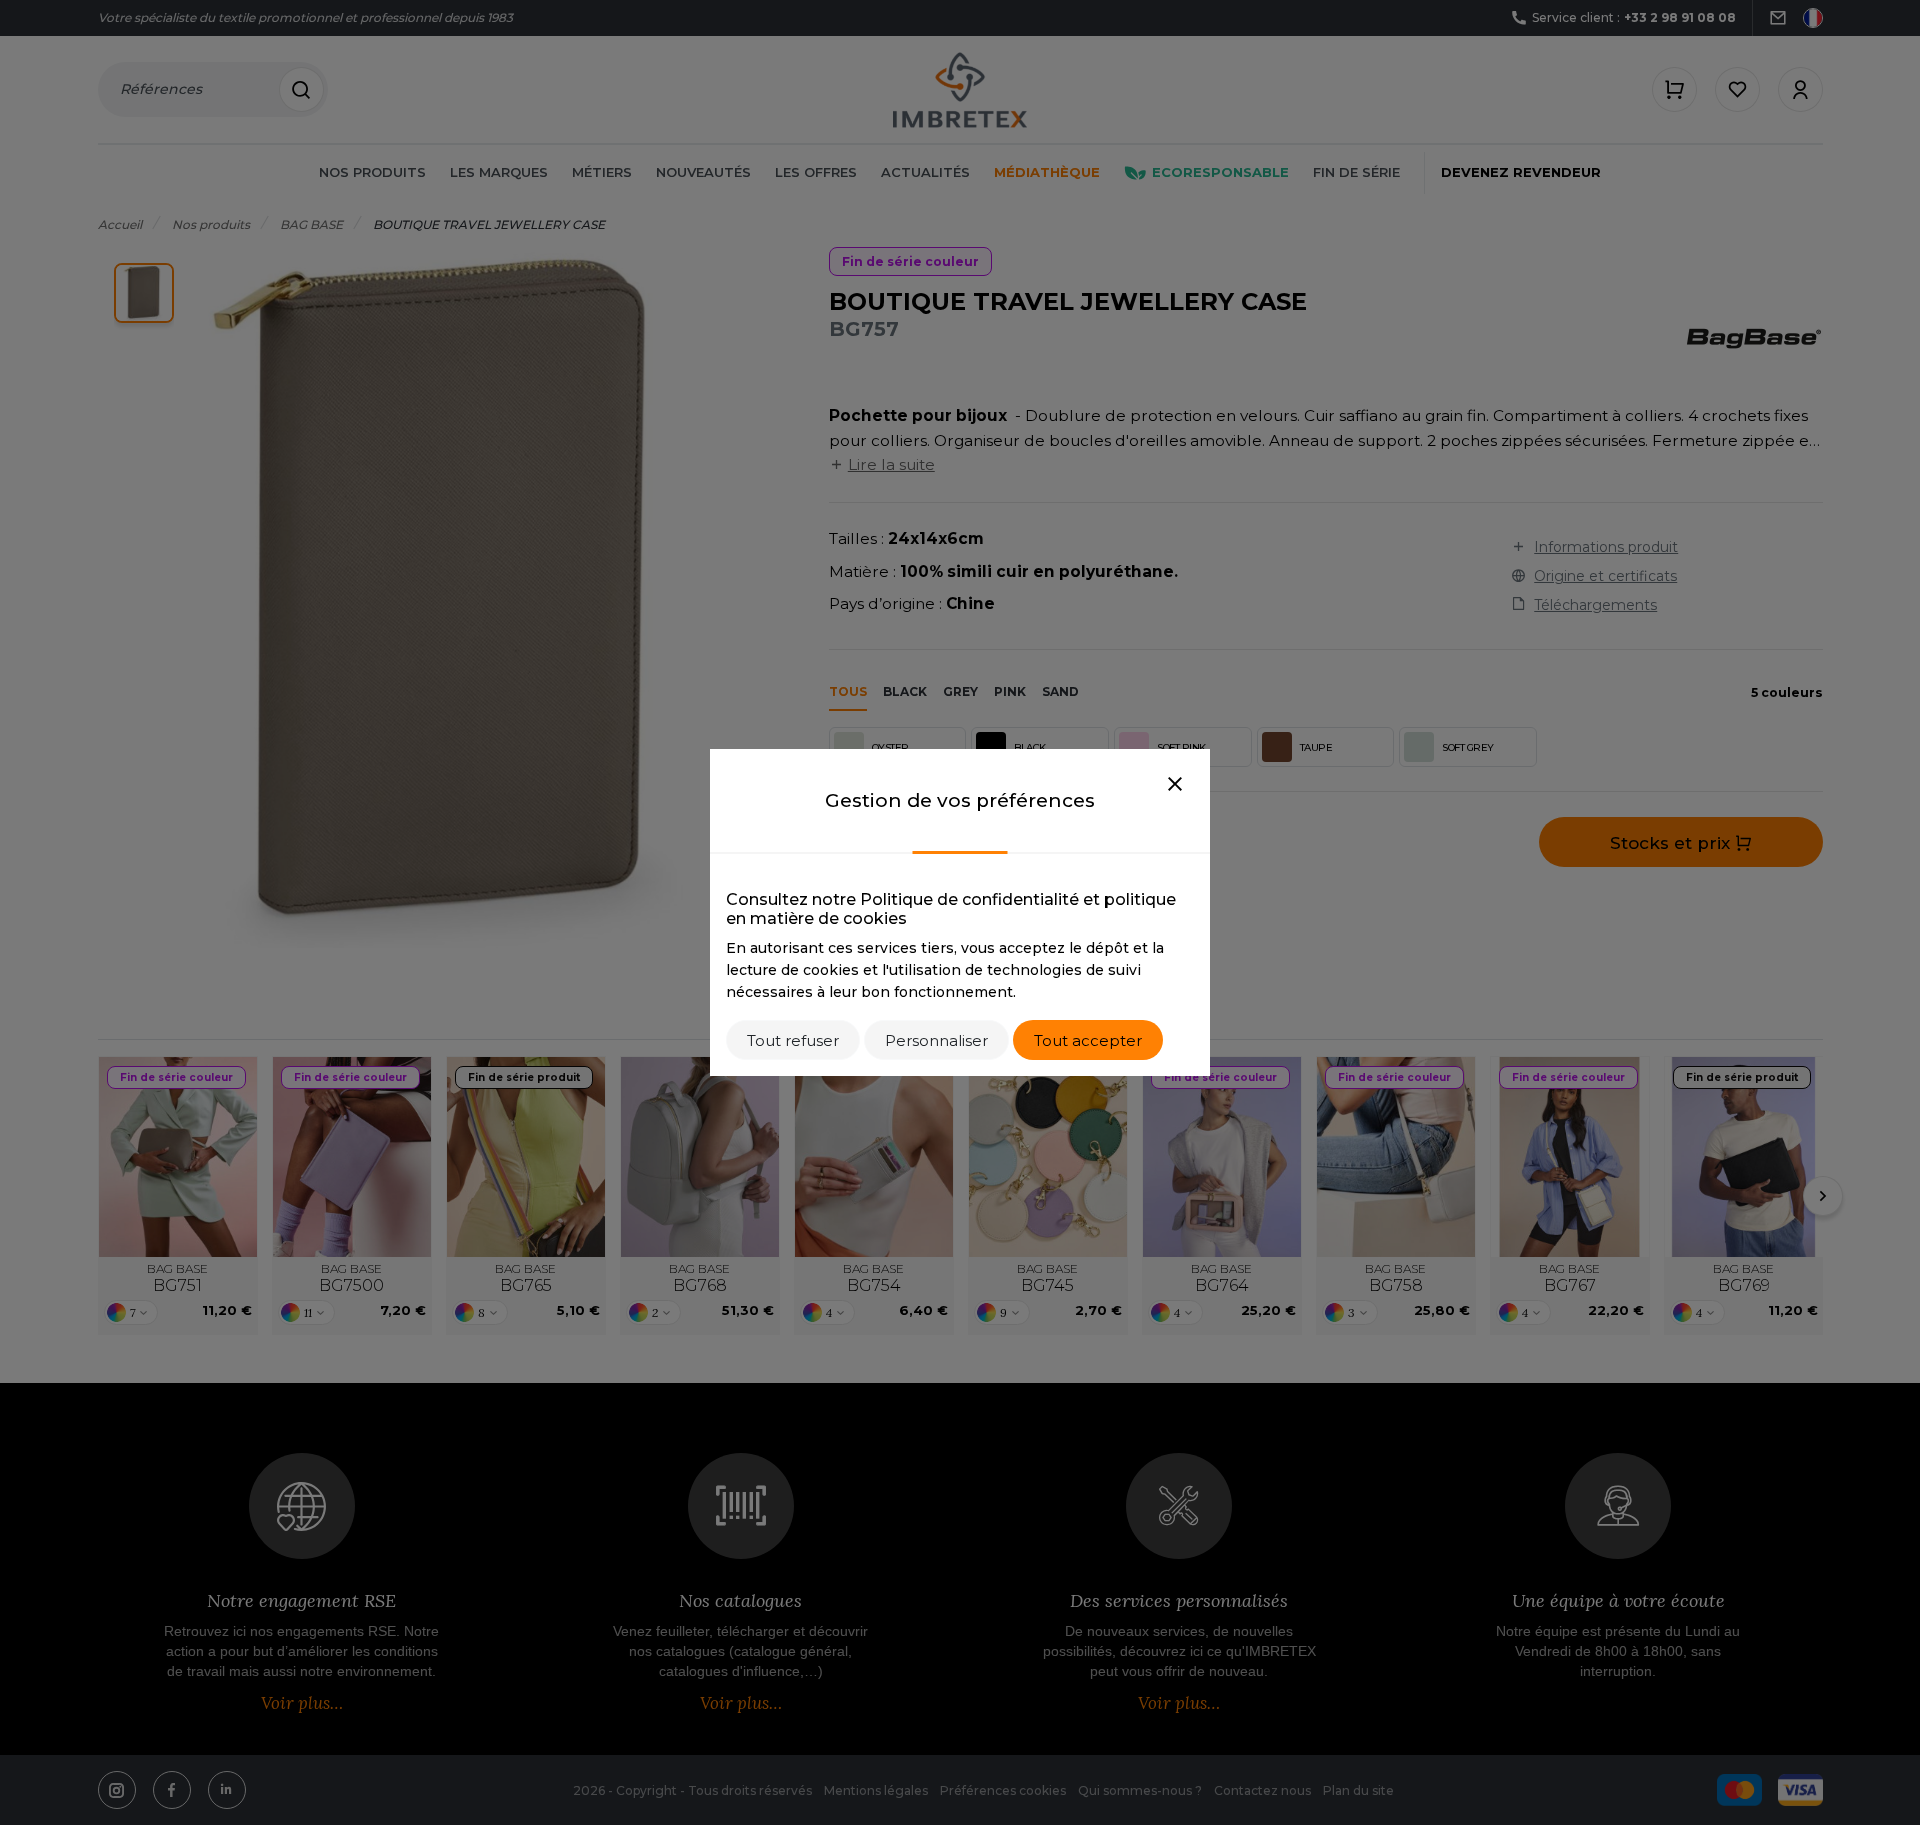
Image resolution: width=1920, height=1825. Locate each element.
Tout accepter (1088, 1040)
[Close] (1175, 785)
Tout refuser (793, 1040)
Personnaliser (936, 1040)
